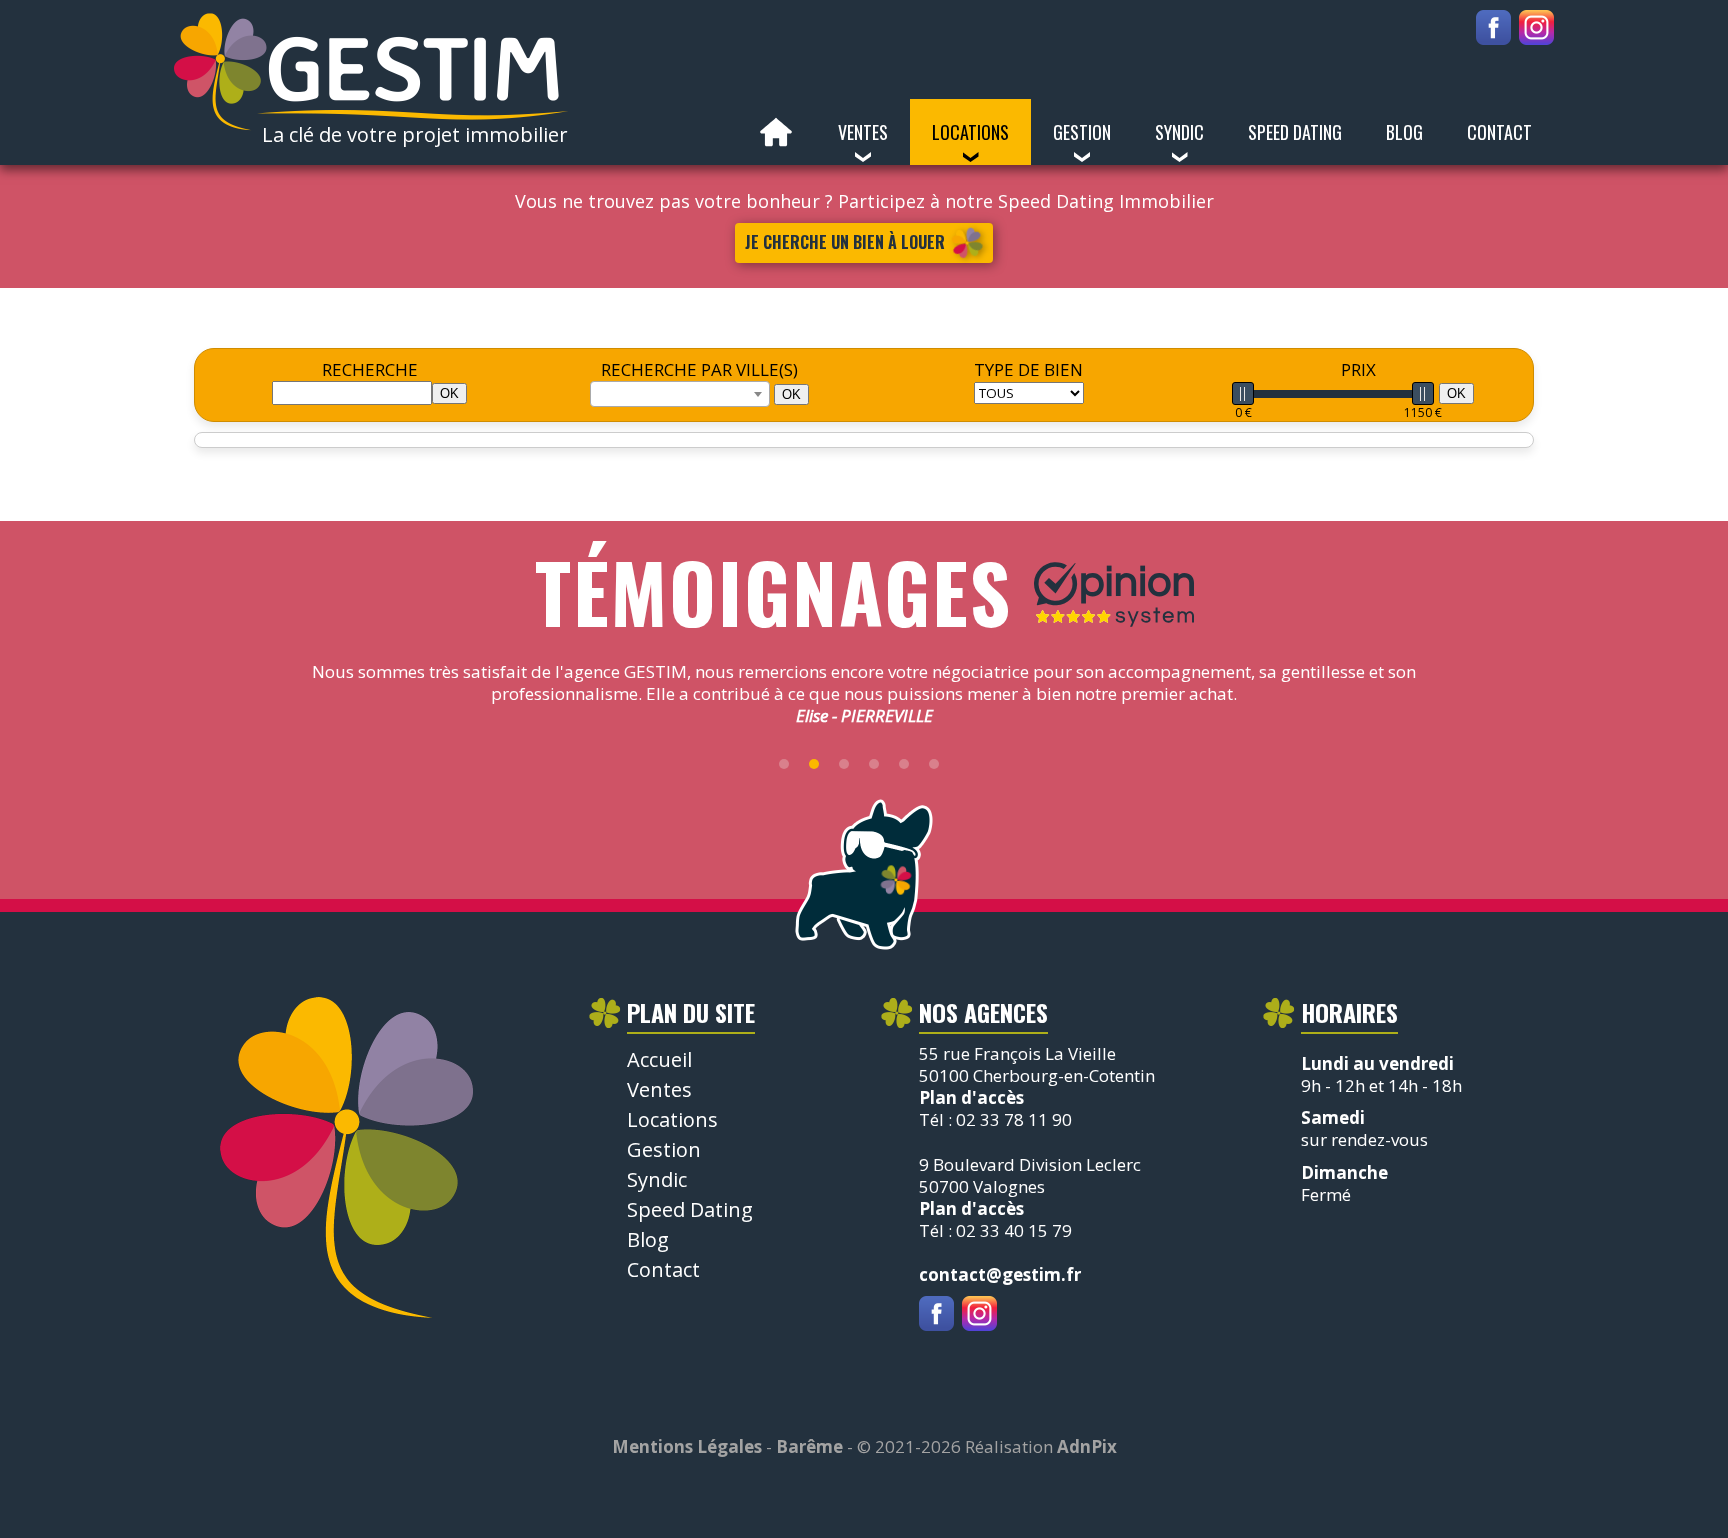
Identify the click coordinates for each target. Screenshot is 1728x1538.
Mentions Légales (687, 1446)
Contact (1499, 132)
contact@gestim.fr (1000, 1274)
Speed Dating (1295, 132)
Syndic (657, 1179)
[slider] (1243, 393)
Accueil (776, 132)
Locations (672, 1119)
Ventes (659, 1089)
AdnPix (1087, 1446)
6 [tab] (934, 764)
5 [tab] (904, 764)
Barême (809, 1446)
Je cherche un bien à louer (845, 242)
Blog (1404, 132)
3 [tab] (844, 764)
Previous (279, 705)
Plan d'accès (971, 1097)
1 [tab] (784, 764)
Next (1449, 705)
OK (791, 394)
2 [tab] (814, 764)
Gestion (664, 1149)
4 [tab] (874, 764)
